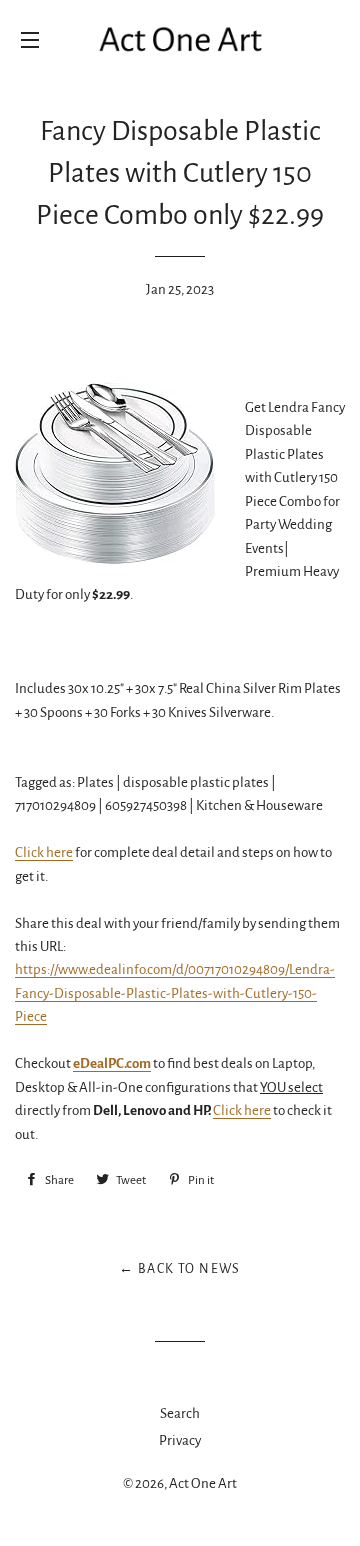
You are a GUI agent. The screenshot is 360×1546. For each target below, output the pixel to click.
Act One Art (203, 1483)
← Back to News (180, 1269)
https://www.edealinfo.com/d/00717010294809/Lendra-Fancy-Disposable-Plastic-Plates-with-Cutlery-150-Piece (175, 993)
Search (180, 1413)
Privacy (180, 1440)
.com (112, 1063)
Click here (44, 852)
